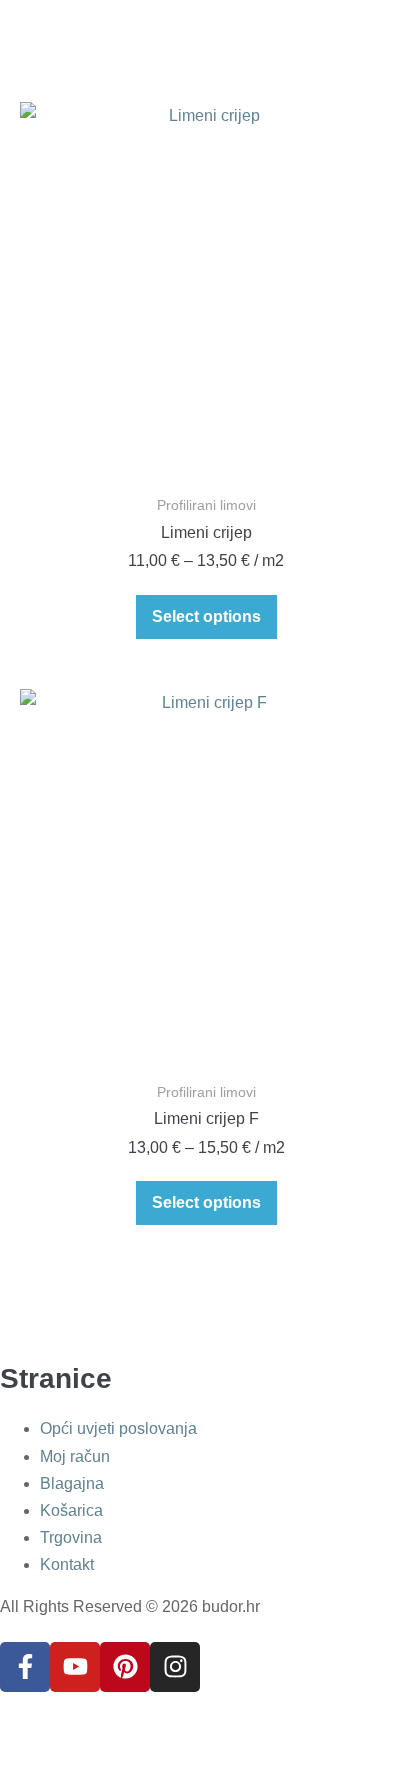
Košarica (71, 1510)
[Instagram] (175, 1667)
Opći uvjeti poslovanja (118, 1428)
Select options (206, 616)
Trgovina (71, 1537)
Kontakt (67, 1564)
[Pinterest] (125, 1667)
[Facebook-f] (25, 1667)
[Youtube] (75, 1667)
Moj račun (75, 1456)
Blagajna (72, 1483)
